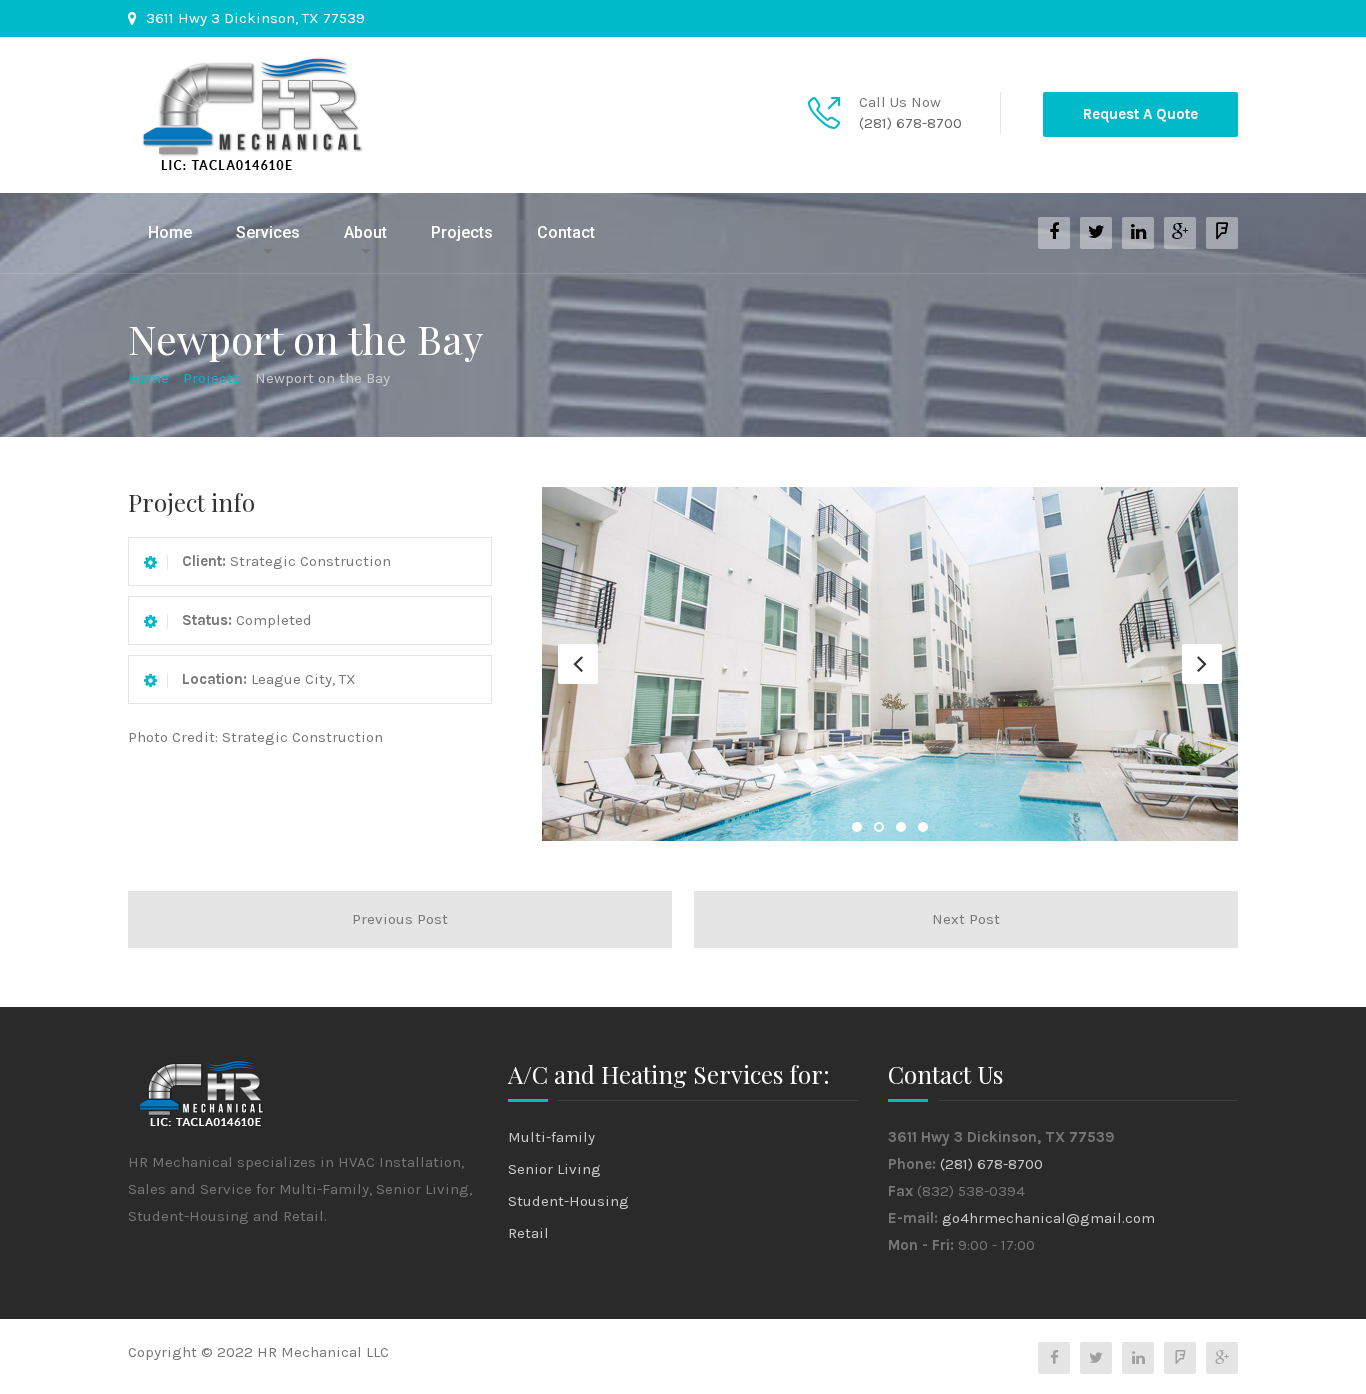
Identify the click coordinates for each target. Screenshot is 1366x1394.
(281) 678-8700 (910, 123)
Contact (566, 232)
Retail (528, 1233)
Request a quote (1140, 114)
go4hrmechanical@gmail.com (1048, 1218)
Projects (462, 232)
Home (170, 232)
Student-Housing (568, 1201)
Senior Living (554, 1169)
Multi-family (551, 1137)
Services (268, 232)
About (365, 232)
